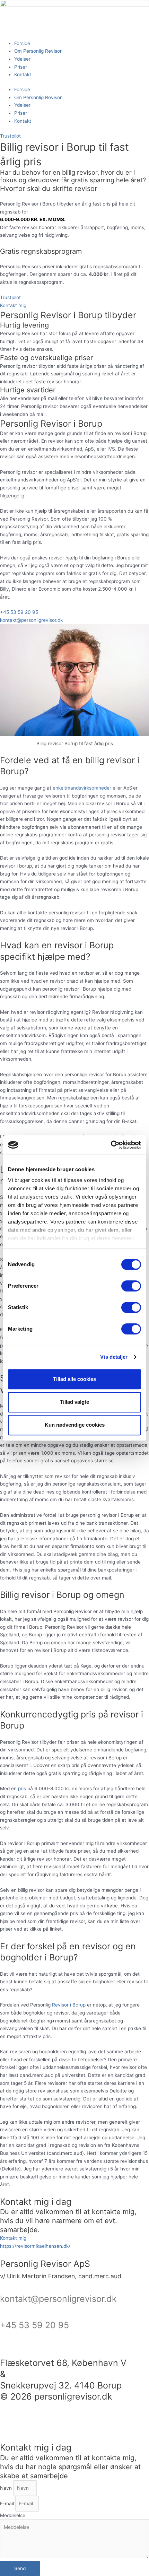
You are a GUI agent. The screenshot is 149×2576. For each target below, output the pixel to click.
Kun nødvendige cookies (75, 1425)
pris (22, 1789)
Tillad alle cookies (74, 1379)
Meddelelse (13, 2515)
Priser (21, 67)
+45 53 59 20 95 (34, 2325)
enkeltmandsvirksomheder (82, 788)
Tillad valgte (74, 1402)
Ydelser (22, 59)
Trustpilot (10, 136)
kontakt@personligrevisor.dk (58, 2299)
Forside (22, 43)
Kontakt (23, 75)
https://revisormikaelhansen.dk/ (35, 2246)
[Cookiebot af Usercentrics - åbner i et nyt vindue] (111, 1145)
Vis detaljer (114, 1357)
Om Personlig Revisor (38, 51)
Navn (7, 2488)
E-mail (8, 2504)
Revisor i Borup (69, 2005)
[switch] (131, 1286)
